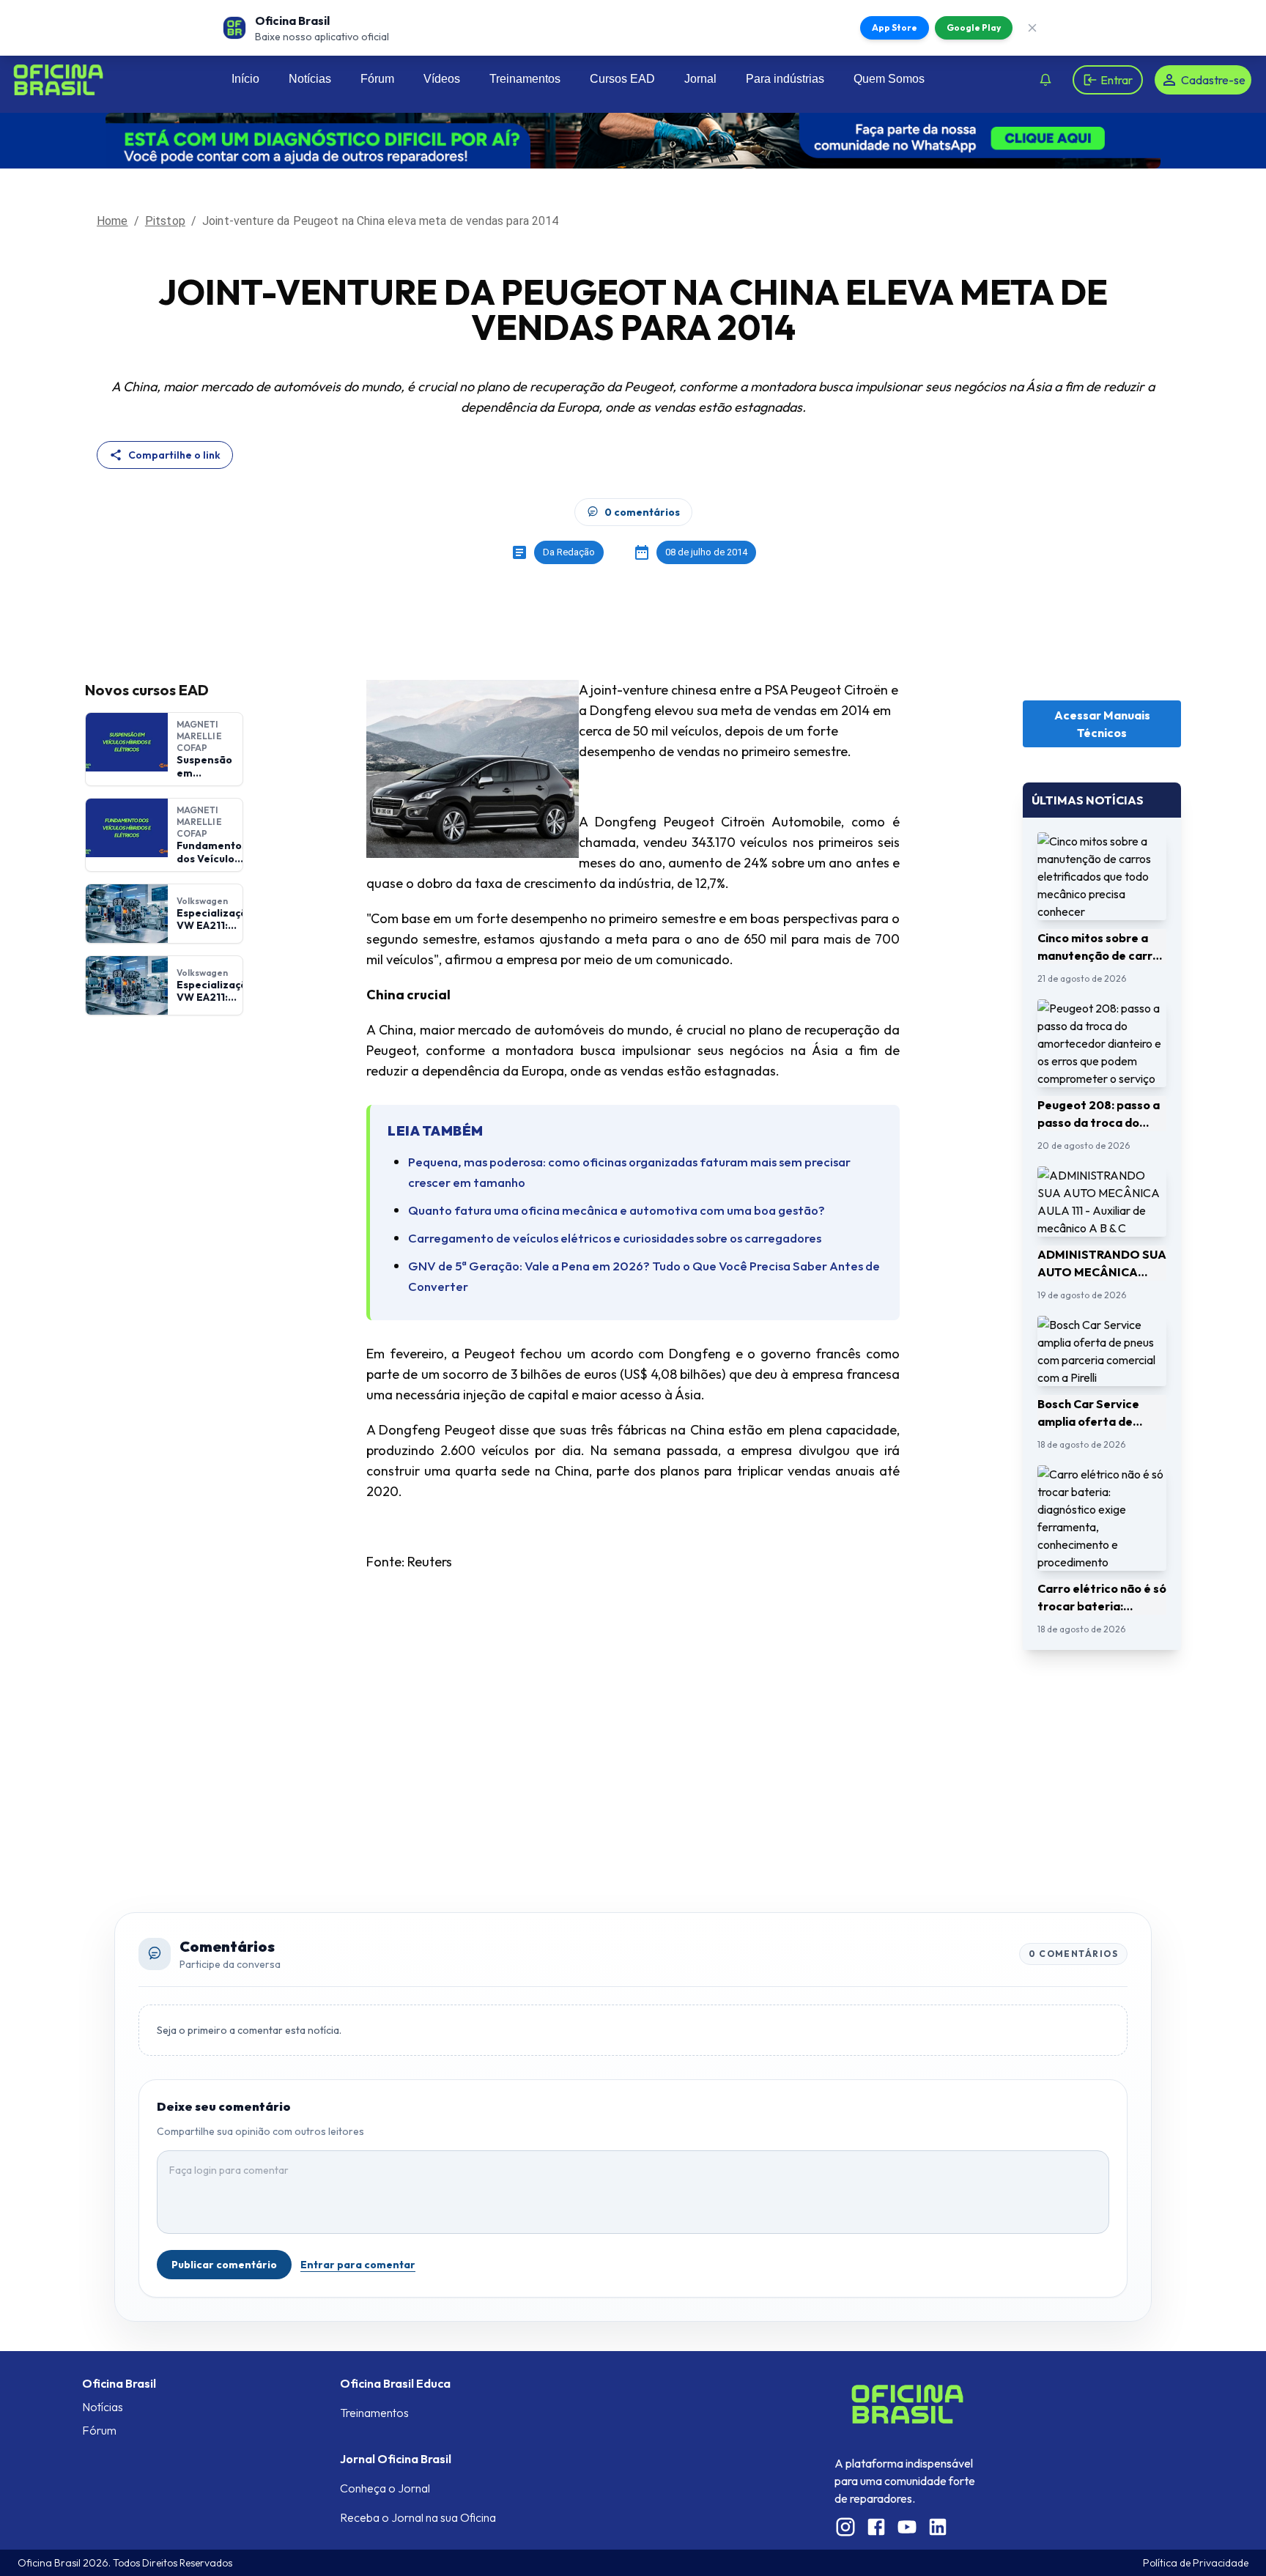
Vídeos (442, 79)
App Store (895, 27)
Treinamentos (525, 79)
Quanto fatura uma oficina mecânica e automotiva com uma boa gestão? (617, 1210)
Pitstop (165, 221)
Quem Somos (889, 79)
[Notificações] (1045, 80)
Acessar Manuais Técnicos (1102, 724)
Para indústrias (785, 79)
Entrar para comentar (358, 2265)
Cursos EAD (622, 79)
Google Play (974, 27)
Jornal (700, 79)
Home (112, 221)
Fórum (377, 79)
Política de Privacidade (1196, 2563)
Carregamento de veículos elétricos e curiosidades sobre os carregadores (615, 1238)
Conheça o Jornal (385, 2488)
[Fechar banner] (1032, 28)
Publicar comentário (224, 2265)
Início (245, 79)
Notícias (310, 79)
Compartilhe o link (174, 455)
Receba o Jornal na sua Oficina (418, 2517)
